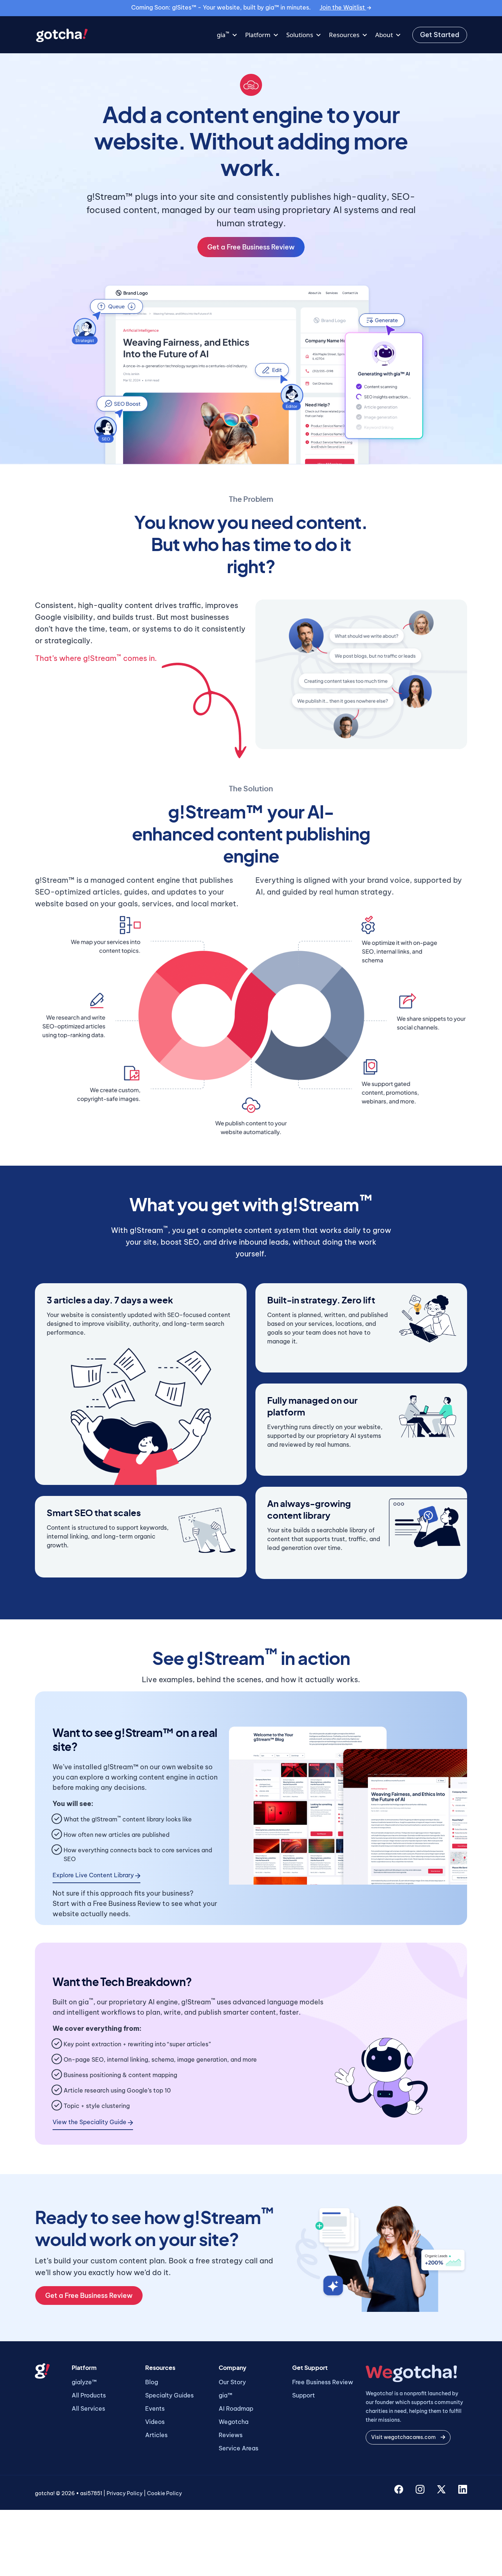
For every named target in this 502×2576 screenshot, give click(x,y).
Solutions (300, 35)
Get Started (440, 35)
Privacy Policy (125, 2493)
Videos (155, 2422)
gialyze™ (84, 2382)
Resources (344, 35)
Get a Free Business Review (251, 247)
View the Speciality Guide (90, 2122)
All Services (88, 2408)
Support (304, 2395)
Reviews (231, 2435)
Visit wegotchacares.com (404, 2437)
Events (155, 2408)
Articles (156, 2435)
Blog (152, 2382)
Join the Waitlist (343, 7)
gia (223, 34)
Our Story (232, 2382)
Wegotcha (234, 2422)
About (384, 35)
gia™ (225, 2395)
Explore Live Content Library (94, 1875)
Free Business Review (323, 2382)
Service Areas (239, 2448)
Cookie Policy (164, 2493)
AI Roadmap (236, 2408)
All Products (89, 2395)
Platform (258, 35)
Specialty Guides (169, 2395)
